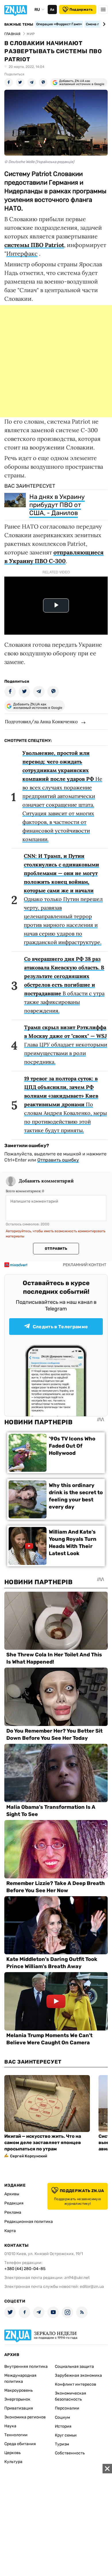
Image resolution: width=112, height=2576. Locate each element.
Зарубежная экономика (78, 2375)
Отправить (56, 1249)
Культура (13, 2462)
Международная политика (20, 2378)
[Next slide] (103, 24)
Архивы (12, 2194)
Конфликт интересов (76, 2384)
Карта (10, 2231)
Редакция (14, 2203)
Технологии (16, 2435)
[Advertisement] (56, 361)
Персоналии (67, 2408)
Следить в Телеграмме (60, 1327)
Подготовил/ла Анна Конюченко (41, 721)
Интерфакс (22, 253)
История (63, 2426)
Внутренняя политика (26, 2367)
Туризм (62, 2444)
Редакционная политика (29, 2222)
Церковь (12, 2453)
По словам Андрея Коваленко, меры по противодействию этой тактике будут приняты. (65, 1104)
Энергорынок (17, 2399)
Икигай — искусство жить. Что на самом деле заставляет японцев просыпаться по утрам (43, 2142)
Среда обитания (20, 2444)
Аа (52, 9)
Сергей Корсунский (29, 2156)
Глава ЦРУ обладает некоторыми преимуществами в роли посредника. (66, 1045)
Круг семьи (66, 2435)
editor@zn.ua (92, 2287)
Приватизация (19, 2408)
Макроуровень (19, 2390)
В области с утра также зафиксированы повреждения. (64, 985)
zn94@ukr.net (77, 2278)
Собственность (70, 2453)
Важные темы (19, 24)
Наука (10, 2426)
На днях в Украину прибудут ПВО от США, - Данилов (57, 505)
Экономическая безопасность (71, 2396)
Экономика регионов (25, 2417)
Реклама (13, 2212)
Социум (62, 2417)
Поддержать (81, 9)
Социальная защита (74, 2367)
